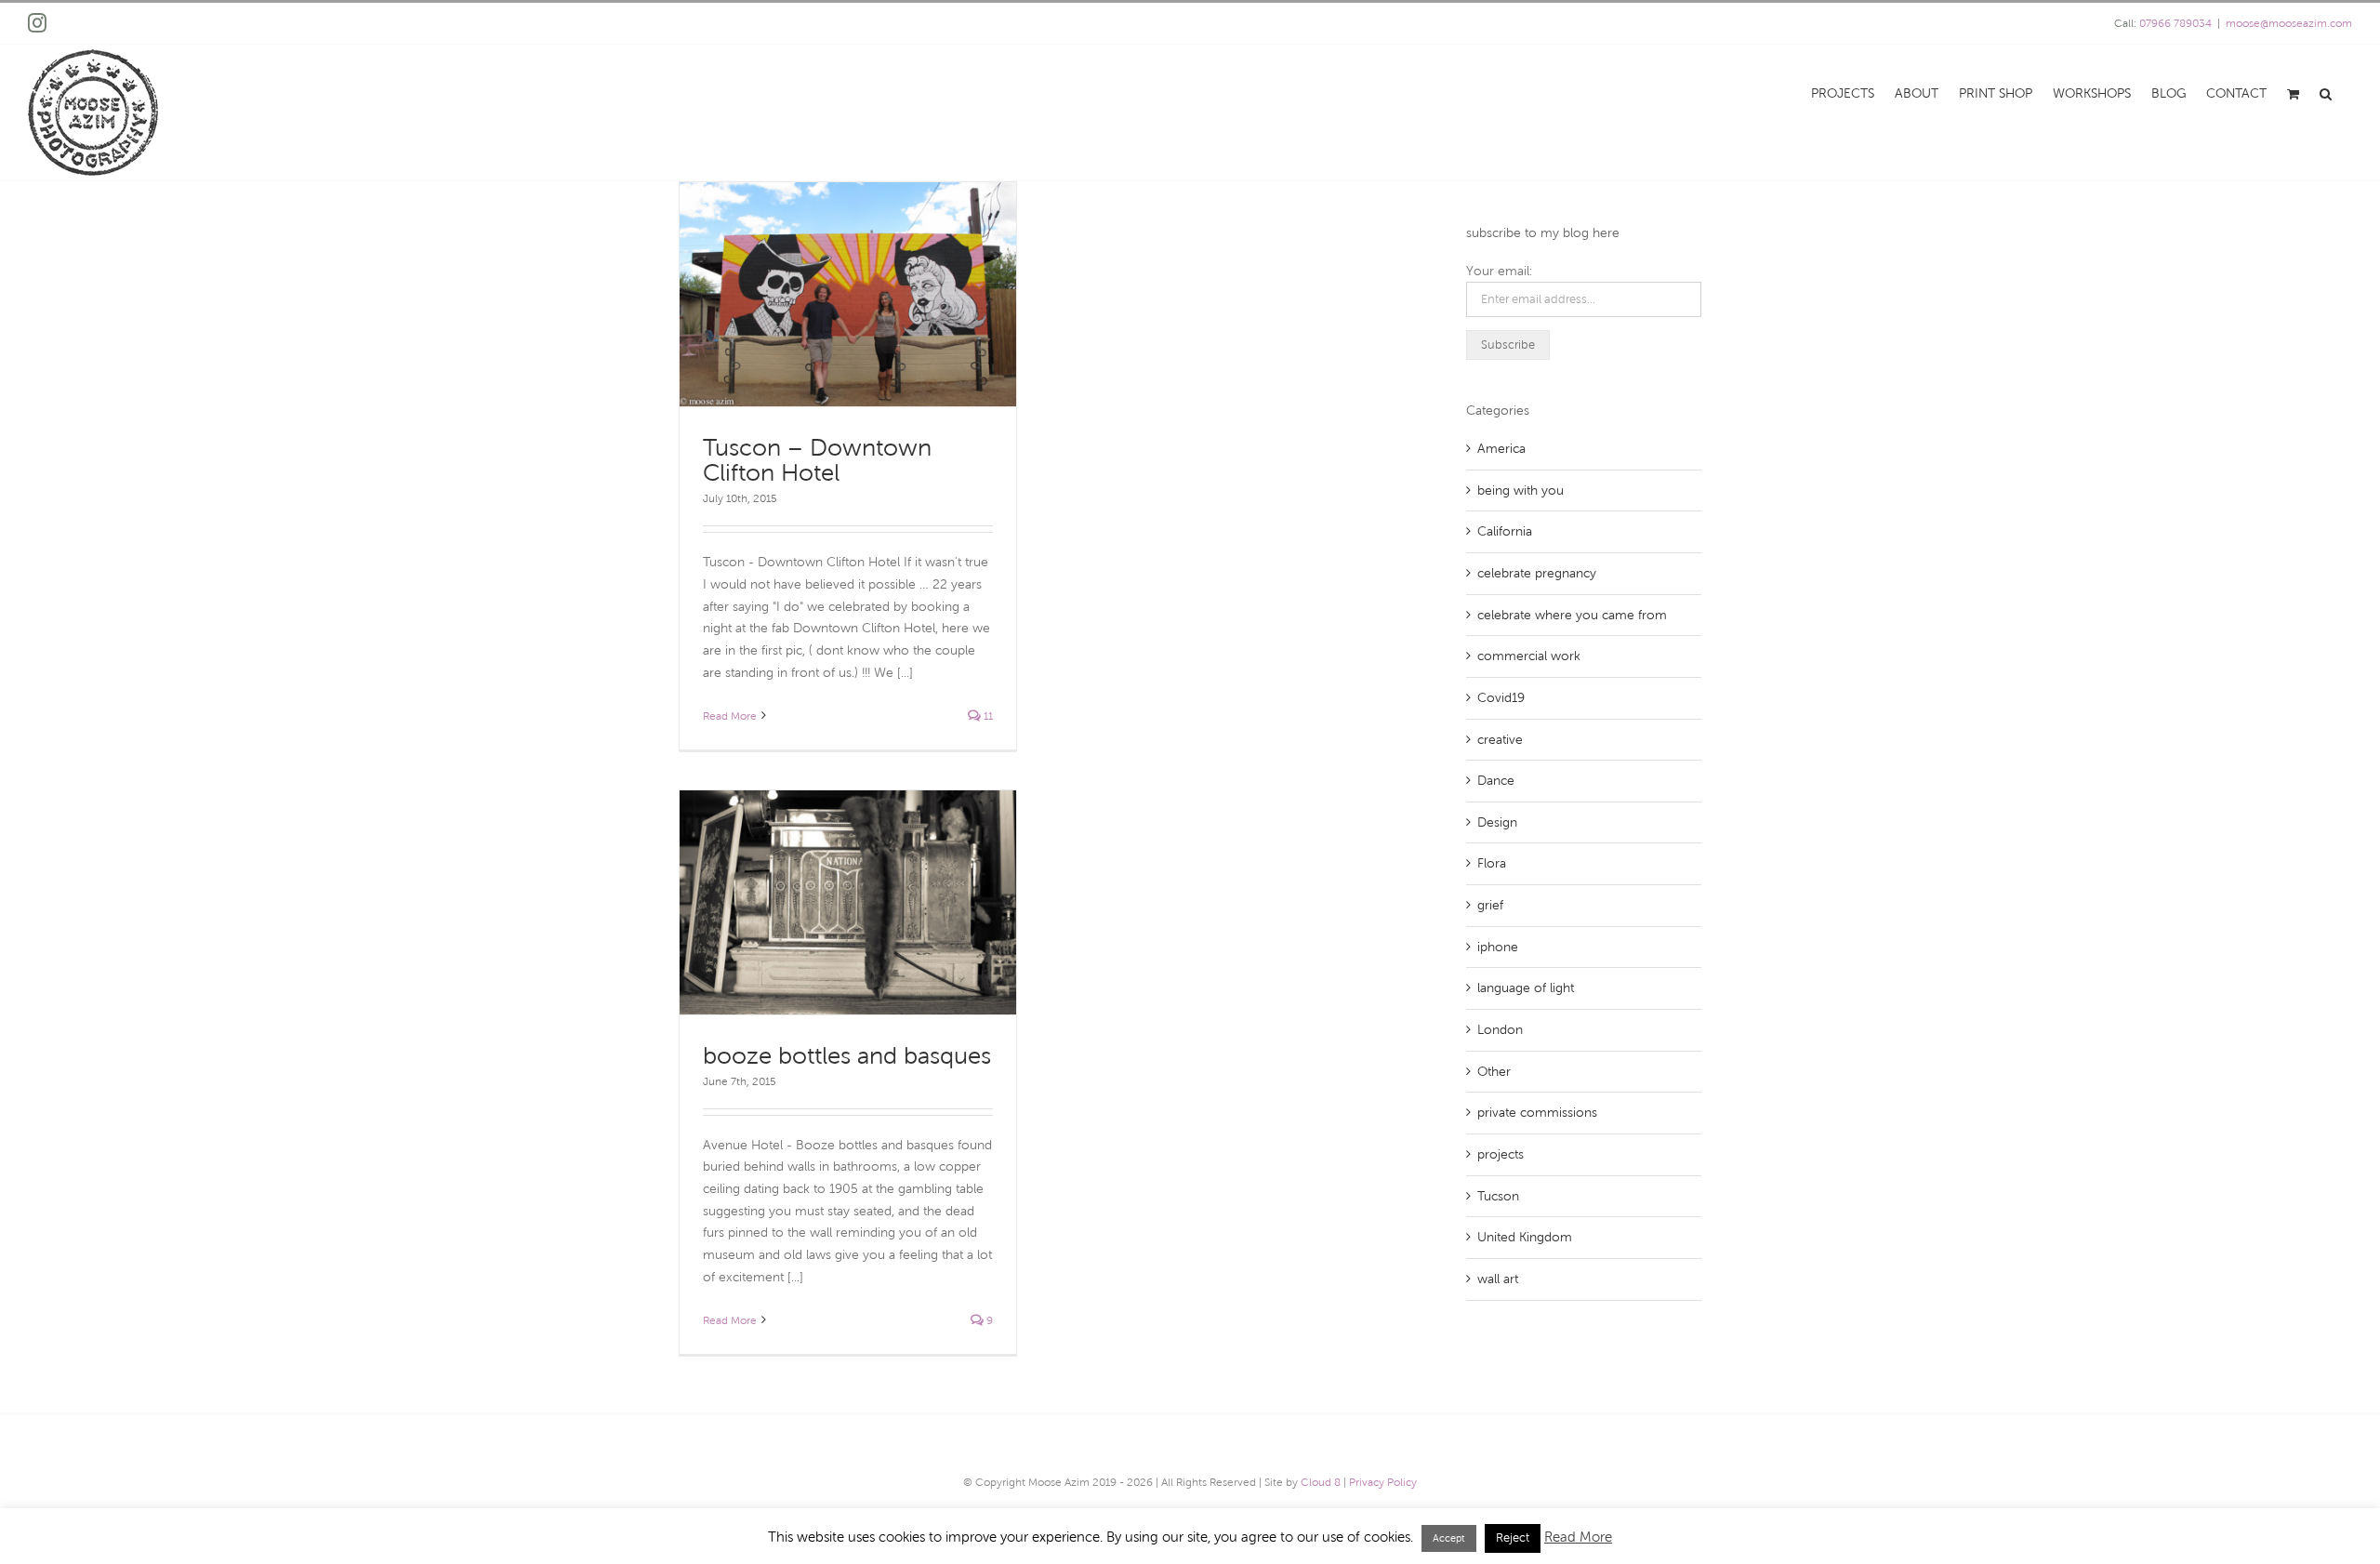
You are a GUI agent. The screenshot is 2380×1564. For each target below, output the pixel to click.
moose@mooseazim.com (2289, 23)
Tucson (1498, 1196)
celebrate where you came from (1572, 615)
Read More (730, 716)
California (1505, 531)
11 (987, 716)
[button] (2326, 93)
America (1501, 449)
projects (1501, 1154)
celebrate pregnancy (1537, 573)
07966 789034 (2175, 23)
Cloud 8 (1321, 1482)
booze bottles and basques (847, 1056)
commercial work (1529, 656)
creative (1500, 740)
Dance (1496, 781)
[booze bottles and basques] (848, 902)
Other (1494, 1072)
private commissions (1537, 1113)
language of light (1526, 988)
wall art (1498, 1279)
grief (1490, 905)
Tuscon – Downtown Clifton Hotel (817, 460)
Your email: (1499, 271)
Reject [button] (1513, 1538)
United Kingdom (1525, 1237)
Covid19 (1501, 698)
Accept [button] (1449, 1538)
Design (1497, 822)
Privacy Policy (1383, 1482)
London (1500, 1030)
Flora (1492, 863)
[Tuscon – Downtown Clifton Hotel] (848, 294)
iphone (1498, 947)
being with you (1521, 490)
